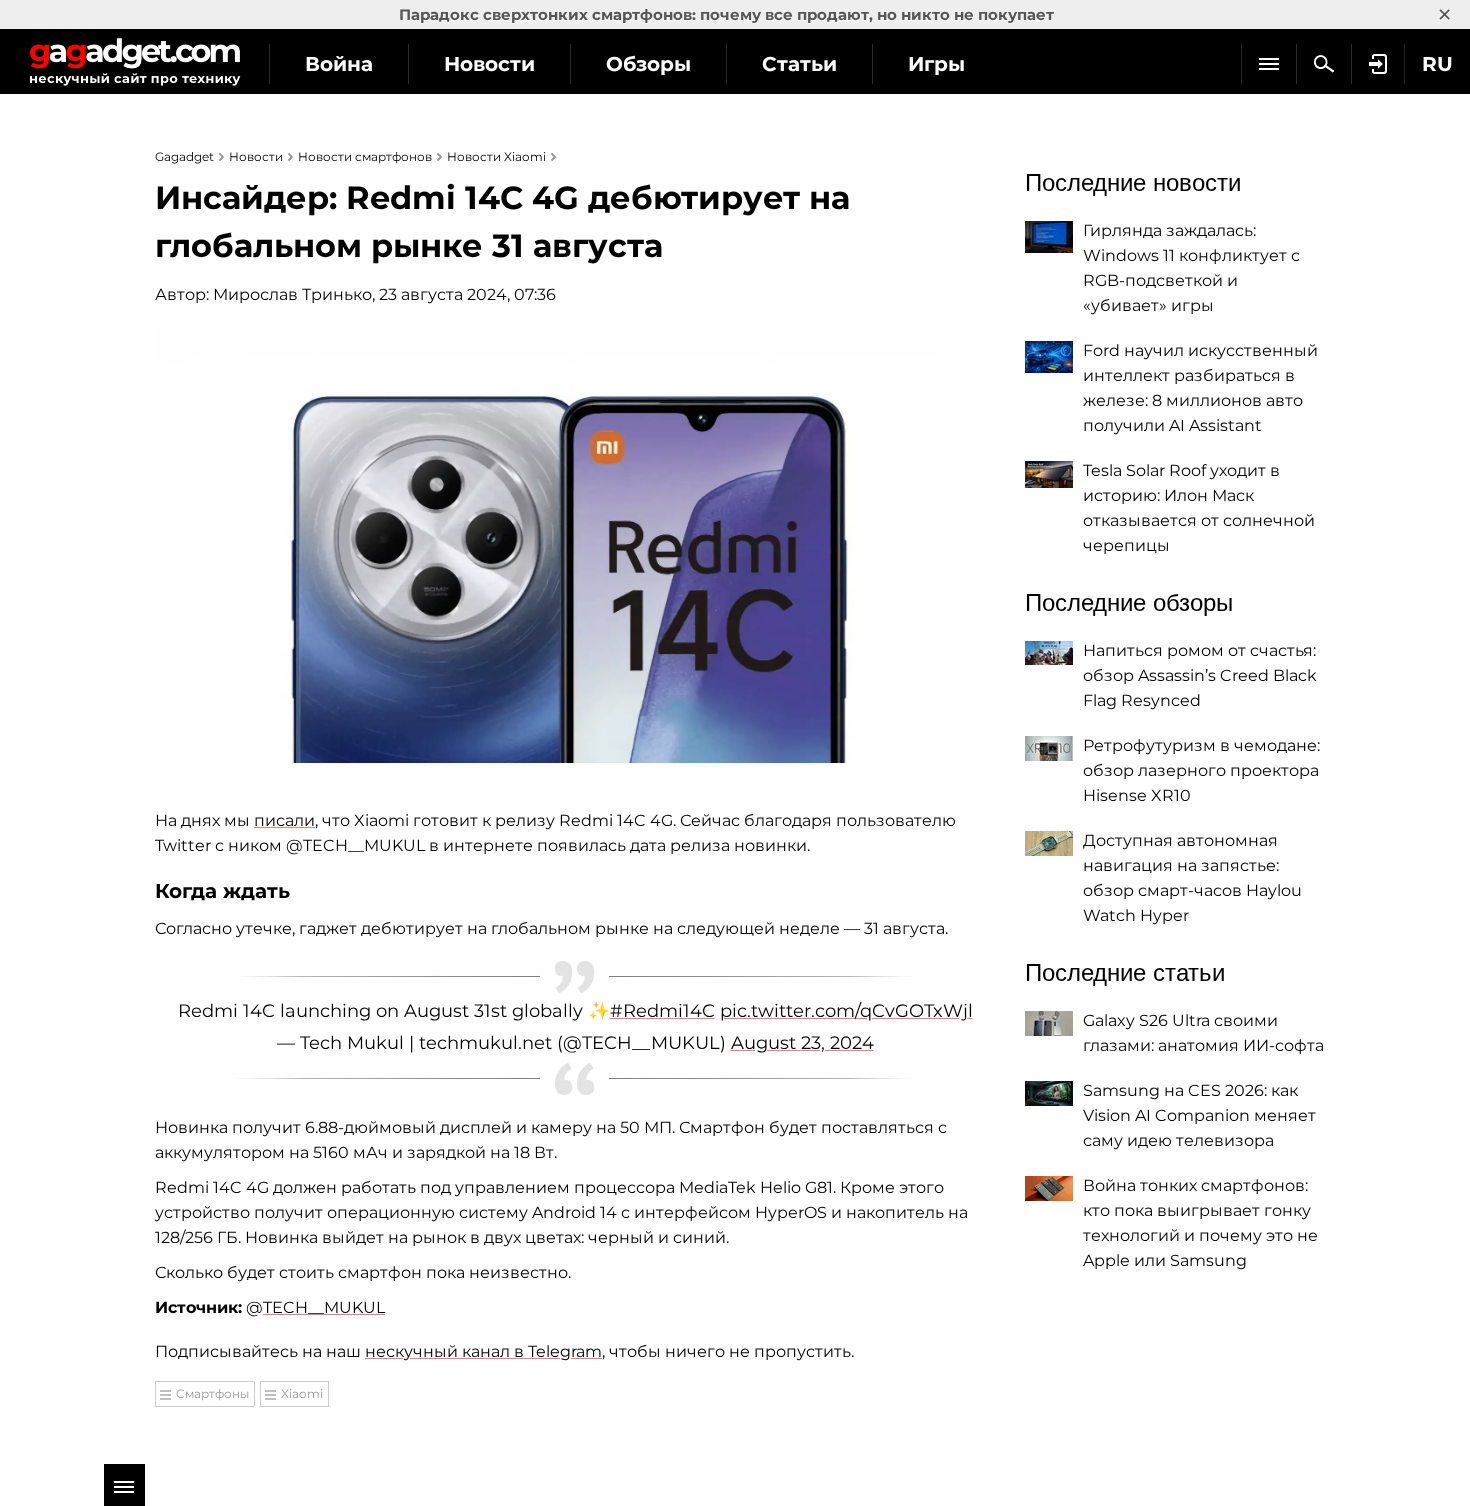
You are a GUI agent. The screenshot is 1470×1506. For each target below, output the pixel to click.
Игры (936, 64)
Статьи (799, 64)
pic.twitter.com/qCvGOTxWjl (846, 1011)
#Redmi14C (662, 1011)
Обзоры (648, 64)
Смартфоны (212, 1393)
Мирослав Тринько (292, 294)
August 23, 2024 (802, 1043)
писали (284, 820)
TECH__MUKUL (324, 1307)
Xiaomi (302, 1393)
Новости (489, 64)
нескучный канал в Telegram (483, 1351)
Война (339, 64)
